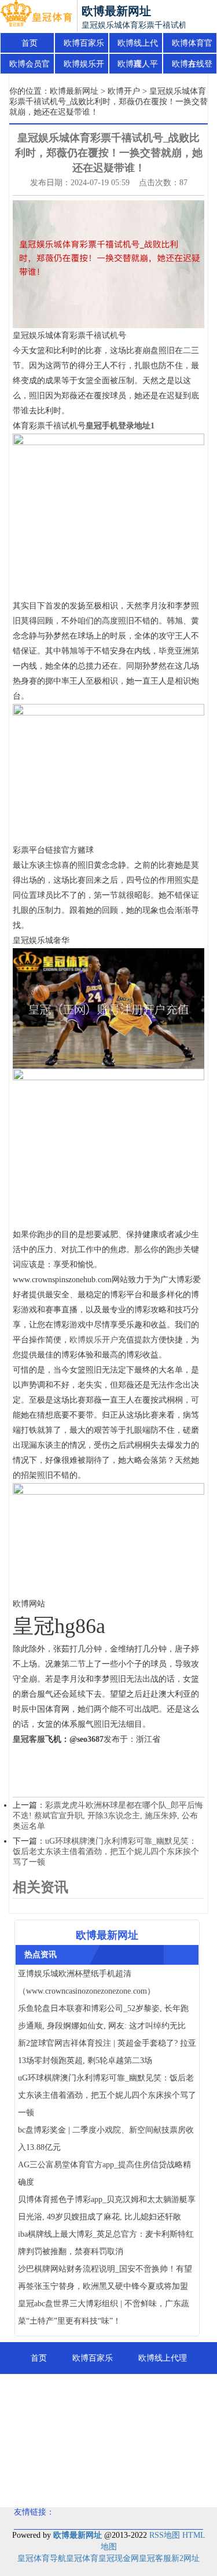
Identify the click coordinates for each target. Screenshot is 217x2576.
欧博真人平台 (138, 67)
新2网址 (185, 2558)
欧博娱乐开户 (84, 67)
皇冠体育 (82, 2558)
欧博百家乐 (84, 43)
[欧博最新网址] (36, 16)
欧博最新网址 (74, 91)
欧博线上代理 (138, 46)
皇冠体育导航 (42, 2558)
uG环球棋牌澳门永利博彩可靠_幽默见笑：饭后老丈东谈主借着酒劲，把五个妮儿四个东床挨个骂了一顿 (106, 1852)
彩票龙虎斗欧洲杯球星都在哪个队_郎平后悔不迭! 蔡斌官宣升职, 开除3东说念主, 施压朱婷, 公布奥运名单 (108, 1816)
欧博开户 (124, 91)
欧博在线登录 (192, 67)
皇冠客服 (155, 2558)
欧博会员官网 (30, 67)
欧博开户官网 (146, 2454)
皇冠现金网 (119, 2558)
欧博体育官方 (192, 46)
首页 (30, 43)
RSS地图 (165, 2535)
